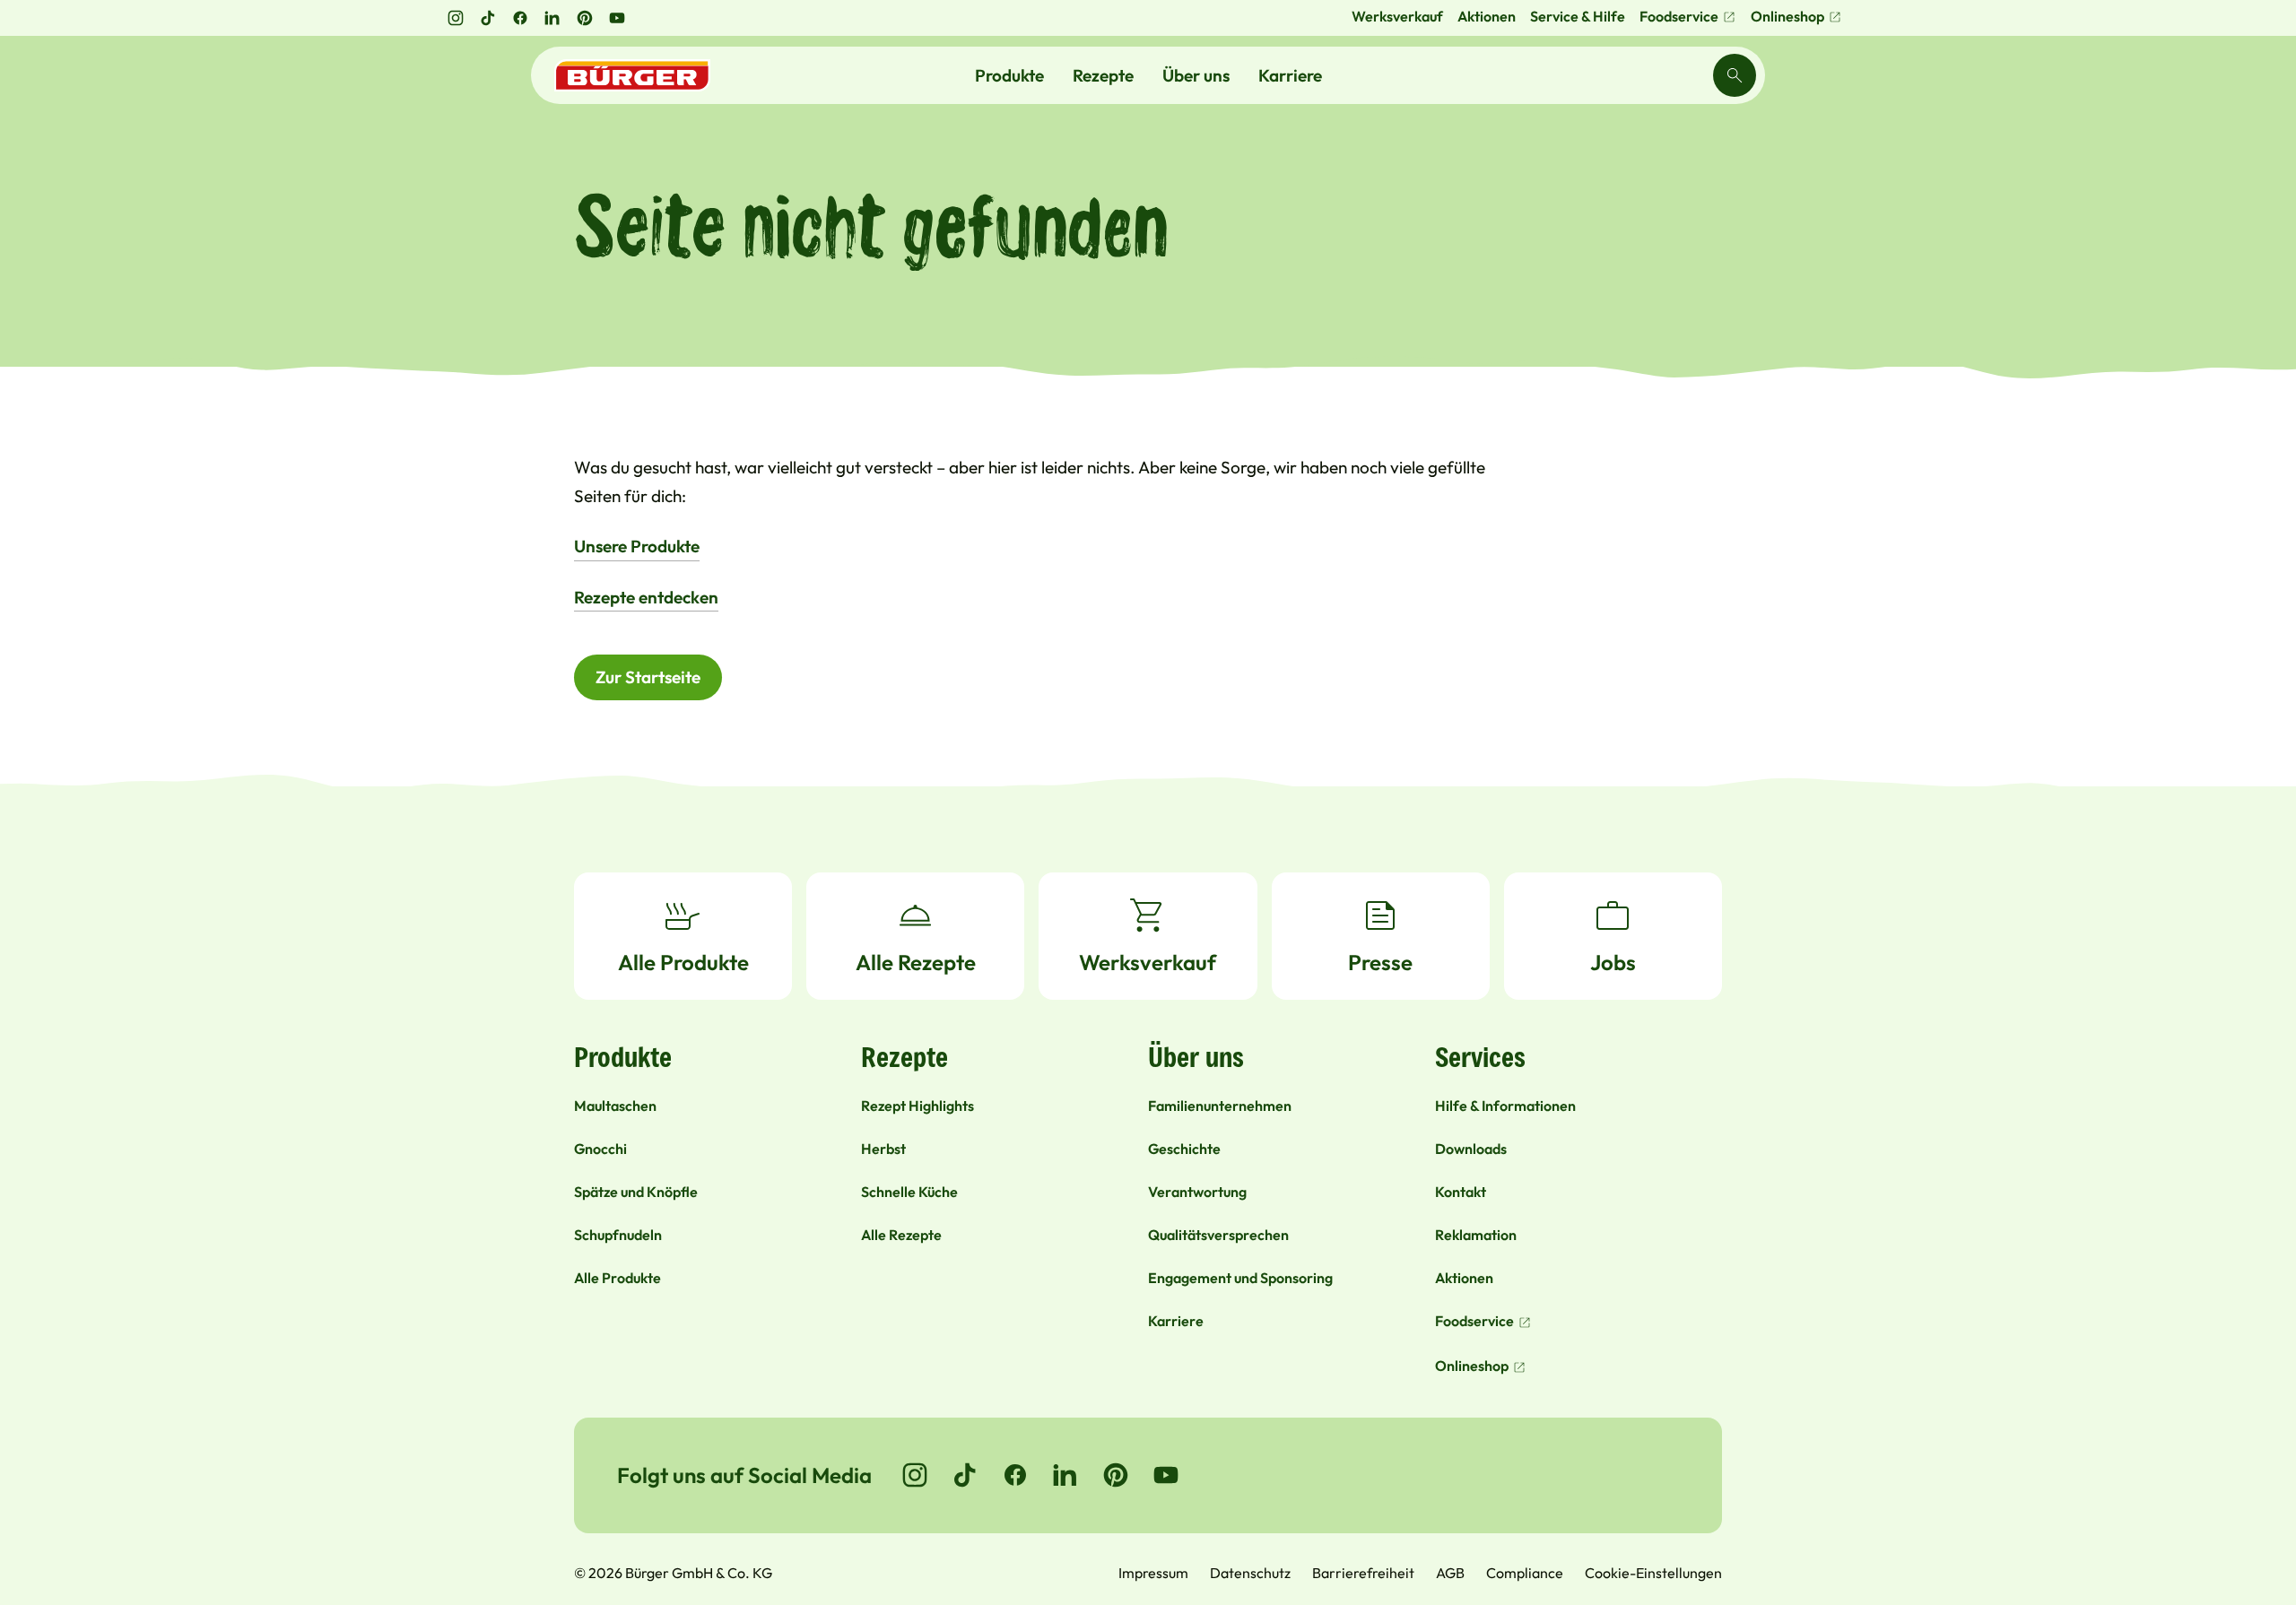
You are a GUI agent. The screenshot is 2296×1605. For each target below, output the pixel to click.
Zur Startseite (648, 677)
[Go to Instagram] (915, 1475)
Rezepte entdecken (646, 597)
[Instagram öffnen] (456, 18)
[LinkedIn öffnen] (552, 18)
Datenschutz (1250, 1573)
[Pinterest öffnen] (585, 18)
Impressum (1153, 1573)
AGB (1450, 1573)
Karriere (1290, 75)
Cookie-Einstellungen (1653, 1573)
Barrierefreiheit (1363, 1573)
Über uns (1196, 75)
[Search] (1735, 75)
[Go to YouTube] (1166, 1475)
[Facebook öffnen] (520, 18)
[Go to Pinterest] (1116, 1475)
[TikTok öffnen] (488, 18)
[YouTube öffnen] (617, 18)
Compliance (1525, 1573)
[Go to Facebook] (1015, 1475)
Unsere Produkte (637, 546)
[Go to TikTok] (965, 1475)
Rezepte (1103, 75)
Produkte (1009, 75)
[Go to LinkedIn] (1065, 1475)
